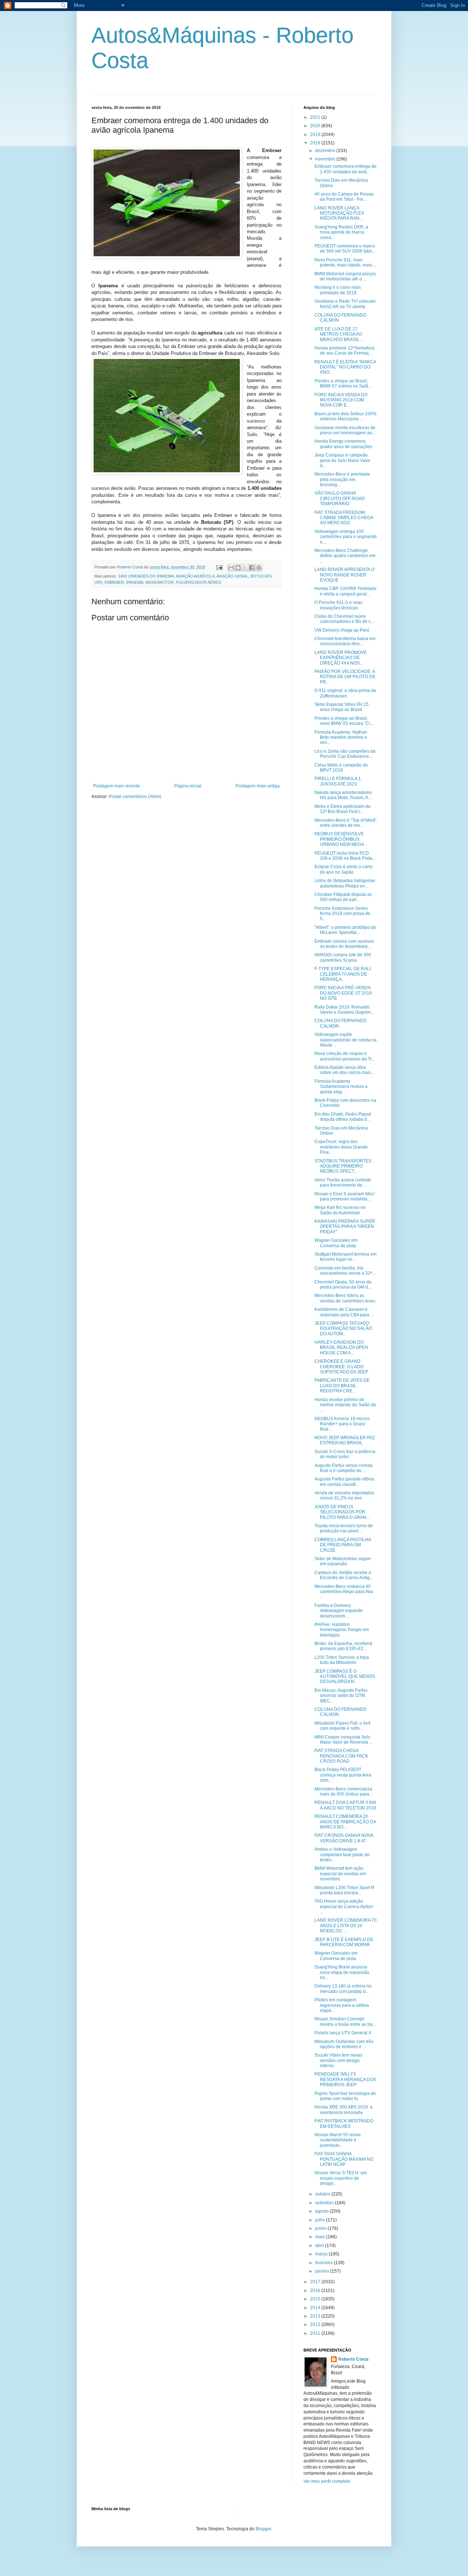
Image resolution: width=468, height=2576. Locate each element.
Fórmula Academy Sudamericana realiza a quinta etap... (341, 1087)
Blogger (263, 2529)
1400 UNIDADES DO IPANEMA (146, 576)
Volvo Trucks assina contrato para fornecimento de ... (343, 1183)
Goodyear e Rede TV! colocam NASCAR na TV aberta (345, 304)
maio (321, 2237)
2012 (316, 2325)
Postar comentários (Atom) (135, 797)
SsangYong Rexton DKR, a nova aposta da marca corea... (341, 232)
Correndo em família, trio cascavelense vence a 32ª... (345, 1271)
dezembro (326, 151)
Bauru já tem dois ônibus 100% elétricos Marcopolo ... (346, 416)
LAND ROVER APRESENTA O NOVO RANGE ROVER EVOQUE (344, 575)
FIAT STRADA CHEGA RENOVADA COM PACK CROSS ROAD (341, 1756)
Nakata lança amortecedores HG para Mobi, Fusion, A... (343, 795)
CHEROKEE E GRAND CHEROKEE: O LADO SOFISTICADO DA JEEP (341, 1367)
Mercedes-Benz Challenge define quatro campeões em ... (345, 556)
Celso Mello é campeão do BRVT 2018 (341, 768)
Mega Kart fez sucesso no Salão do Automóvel (340, 1210)
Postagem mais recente (117, 786)
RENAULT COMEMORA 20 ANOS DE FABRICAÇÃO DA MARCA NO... (345, 1822)
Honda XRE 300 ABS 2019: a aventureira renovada (344, 2110)
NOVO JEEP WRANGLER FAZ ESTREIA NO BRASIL (345, 1440)
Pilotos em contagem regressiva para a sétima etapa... (342, 2005)
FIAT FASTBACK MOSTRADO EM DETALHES (344, 2123)
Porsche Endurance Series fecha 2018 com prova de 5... (342, 914)
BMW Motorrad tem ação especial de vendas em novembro (340, 1874)
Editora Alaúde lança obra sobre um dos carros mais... (344, 1070)
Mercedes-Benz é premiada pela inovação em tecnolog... (342, 479)
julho (321, 2220)
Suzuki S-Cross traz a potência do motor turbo (345, 1454)
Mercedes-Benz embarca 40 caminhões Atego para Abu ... (344, 1592)
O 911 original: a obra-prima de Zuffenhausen (345, 693)
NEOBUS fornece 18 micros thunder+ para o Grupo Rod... (342, 1424)
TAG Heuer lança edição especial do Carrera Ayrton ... (344, 1907)
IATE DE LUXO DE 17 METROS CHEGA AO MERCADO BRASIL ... (339, 334)
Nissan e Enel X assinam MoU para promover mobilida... (345, 1196)
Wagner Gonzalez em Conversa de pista (336, 1243)
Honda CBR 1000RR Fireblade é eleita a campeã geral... (346, 591)
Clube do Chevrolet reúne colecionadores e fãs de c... (344, 619)
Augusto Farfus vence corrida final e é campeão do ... (344, 1468)
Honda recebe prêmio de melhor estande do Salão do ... (345, 1405)
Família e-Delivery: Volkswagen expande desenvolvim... (339, 1611)
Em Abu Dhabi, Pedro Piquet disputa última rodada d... (343, 1117)
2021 (316, 117)
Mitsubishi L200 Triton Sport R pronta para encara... (344, 1890)
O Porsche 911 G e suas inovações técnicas (338, 605)
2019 (316, 135)
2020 (316, 126)
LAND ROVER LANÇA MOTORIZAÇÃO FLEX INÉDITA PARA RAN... (339, 213)
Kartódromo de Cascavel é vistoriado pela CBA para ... (344, 1312)
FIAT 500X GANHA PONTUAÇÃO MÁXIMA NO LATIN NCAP (344, 2159)
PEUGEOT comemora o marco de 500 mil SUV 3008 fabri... (345, 249)
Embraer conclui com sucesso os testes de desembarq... (344, 944)
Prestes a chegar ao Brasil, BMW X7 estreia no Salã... (343, 383)
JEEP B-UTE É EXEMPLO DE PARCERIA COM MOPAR (344, 1942)
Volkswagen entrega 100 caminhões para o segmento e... (346, 537)
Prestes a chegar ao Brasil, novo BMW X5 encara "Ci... (344, 721)
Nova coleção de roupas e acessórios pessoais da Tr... (345, 1056)
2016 (316, 2291)
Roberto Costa (353, 2359)
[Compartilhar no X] (245, 568)
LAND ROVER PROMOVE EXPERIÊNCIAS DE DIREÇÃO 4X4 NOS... (341, 658)
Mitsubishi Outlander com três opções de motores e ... (344, 2044)
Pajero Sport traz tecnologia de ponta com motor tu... (345, 2096)
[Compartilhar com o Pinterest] (259, 568)
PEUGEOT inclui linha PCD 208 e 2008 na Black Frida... (345, 856)
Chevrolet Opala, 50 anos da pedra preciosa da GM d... (343, 1285)
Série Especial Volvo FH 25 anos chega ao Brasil (341, 707)
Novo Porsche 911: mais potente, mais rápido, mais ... (346, 262)
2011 (316, 2333)
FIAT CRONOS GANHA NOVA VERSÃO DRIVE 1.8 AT (344, 1838)
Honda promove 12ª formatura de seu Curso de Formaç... (344, 351)
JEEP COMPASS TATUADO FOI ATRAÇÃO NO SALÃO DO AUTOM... (343, 1329)
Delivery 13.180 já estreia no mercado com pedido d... (343, 1989)
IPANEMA (135, 582)
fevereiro (324, 2263)
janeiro (323, 2271)
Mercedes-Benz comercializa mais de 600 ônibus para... (344, 1792)
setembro (325, 2203)
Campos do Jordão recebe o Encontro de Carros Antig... (344, 1575)
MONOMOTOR (160, 582)
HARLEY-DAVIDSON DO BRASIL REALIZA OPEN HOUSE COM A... (341, 1348)
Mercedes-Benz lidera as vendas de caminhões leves (345, 1298)
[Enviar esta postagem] (219, 567)
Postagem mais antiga (258, 786)
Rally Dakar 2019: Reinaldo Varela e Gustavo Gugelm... (344, 1010)
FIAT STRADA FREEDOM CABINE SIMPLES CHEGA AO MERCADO (344, 518)
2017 (316, 2282)
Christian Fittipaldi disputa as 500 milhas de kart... (343, 897)
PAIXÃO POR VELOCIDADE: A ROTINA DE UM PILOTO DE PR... (345, 677)
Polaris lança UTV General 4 (343, 2033)
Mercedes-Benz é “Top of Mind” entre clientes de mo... (346, 823)
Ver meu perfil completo (327, 2481)
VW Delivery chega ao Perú (342, 630)
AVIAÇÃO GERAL (232, 576)
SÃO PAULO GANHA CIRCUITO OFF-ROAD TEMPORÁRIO (340, 498)
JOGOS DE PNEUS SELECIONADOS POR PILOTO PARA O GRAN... (342, 1512)
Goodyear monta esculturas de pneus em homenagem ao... (345, 430)
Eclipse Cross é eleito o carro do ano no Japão (344, 869)
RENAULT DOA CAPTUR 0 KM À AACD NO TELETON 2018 (345, 1805)
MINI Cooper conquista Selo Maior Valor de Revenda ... (344, 1740)
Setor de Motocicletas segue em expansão (343, 1561)
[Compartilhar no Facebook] (252, 568)
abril (320, 2246)
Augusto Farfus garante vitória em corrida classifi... (344, 1482)
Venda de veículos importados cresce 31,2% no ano (344, 1495)
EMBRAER (114, 582)
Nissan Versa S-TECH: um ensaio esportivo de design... (341, 2178)
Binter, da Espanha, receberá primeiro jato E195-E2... (343, 1646)
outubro (323, 2194)
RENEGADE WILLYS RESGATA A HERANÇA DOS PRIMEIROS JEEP (345, 2079)
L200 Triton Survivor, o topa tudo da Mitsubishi (342, 1660)
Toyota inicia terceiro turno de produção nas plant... (344, 1528)
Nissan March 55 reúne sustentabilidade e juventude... (338, 2140)
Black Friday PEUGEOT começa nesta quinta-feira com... (343, 1775)
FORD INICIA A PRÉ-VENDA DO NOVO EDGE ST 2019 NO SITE (343, 993)
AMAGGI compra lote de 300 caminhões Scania (343, 957)
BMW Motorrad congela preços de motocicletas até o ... (345, 276)
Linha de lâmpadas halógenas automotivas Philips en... (345, 883)
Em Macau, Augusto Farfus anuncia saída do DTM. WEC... (341, 1696)
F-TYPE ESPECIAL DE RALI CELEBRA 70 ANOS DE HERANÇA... (343, 974)
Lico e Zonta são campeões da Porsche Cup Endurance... (345, 754)
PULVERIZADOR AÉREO (199, 582)
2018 (316, 143)
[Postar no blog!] (238, 568)
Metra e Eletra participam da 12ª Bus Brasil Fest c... (342, 809)
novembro (326, 159)
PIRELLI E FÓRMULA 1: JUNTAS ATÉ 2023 (338, 781)
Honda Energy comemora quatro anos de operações (343, 444)
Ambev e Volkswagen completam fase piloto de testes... (342, 1855)
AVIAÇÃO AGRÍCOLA (195, 576)
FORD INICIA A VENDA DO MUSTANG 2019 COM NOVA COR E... (341, 400)
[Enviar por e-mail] (231, 568)
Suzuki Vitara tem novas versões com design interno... (338, 2060)
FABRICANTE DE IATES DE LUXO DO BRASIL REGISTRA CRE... (342, 1386)
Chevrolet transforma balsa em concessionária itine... (345, 641)
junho (321, 2228)
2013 (316, 2316)
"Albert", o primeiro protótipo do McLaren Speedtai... (345, 930)
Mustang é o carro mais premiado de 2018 (338, 290)
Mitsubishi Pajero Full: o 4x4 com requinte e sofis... (342, 1726)
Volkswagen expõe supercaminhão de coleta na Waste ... (346, 1040)
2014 (316, 2308)
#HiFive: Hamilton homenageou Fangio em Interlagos (342, 1630)
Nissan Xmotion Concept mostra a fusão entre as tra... (345, 2021)
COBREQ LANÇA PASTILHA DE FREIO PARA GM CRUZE (343, 1545)
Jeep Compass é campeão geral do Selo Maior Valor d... (342, 460)
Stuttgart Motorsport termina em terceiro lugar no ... (346, 1257)
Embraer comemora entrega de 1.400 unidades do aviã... (346, 169)
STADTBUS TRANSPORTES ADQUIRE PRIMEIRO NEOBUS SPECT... (343, 1166)
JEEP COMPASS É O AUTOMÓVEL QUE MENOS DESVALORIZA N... (345, 1677)
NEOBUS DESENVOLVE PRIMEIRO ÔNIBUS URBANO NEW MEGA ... (341, 839)
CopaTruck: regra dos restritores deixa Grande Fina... (341, 1147)
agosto (322, 2211)
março (322, 2254)
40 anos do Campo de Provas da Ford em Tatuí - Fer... (344, 197)
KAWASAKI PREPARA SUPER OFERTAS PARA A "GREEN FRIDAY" (345, 1227)
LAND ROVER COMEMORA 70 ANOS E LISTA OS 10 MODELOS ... (346, 1926)
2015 (316, 2299)
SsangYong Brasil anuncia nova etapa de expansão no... (342, 1972)
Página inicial (188, 786)
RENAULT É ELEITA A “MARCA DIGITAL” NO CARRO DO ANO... (345, 367)
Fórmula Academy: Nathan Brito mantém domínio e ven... (341, 737)
